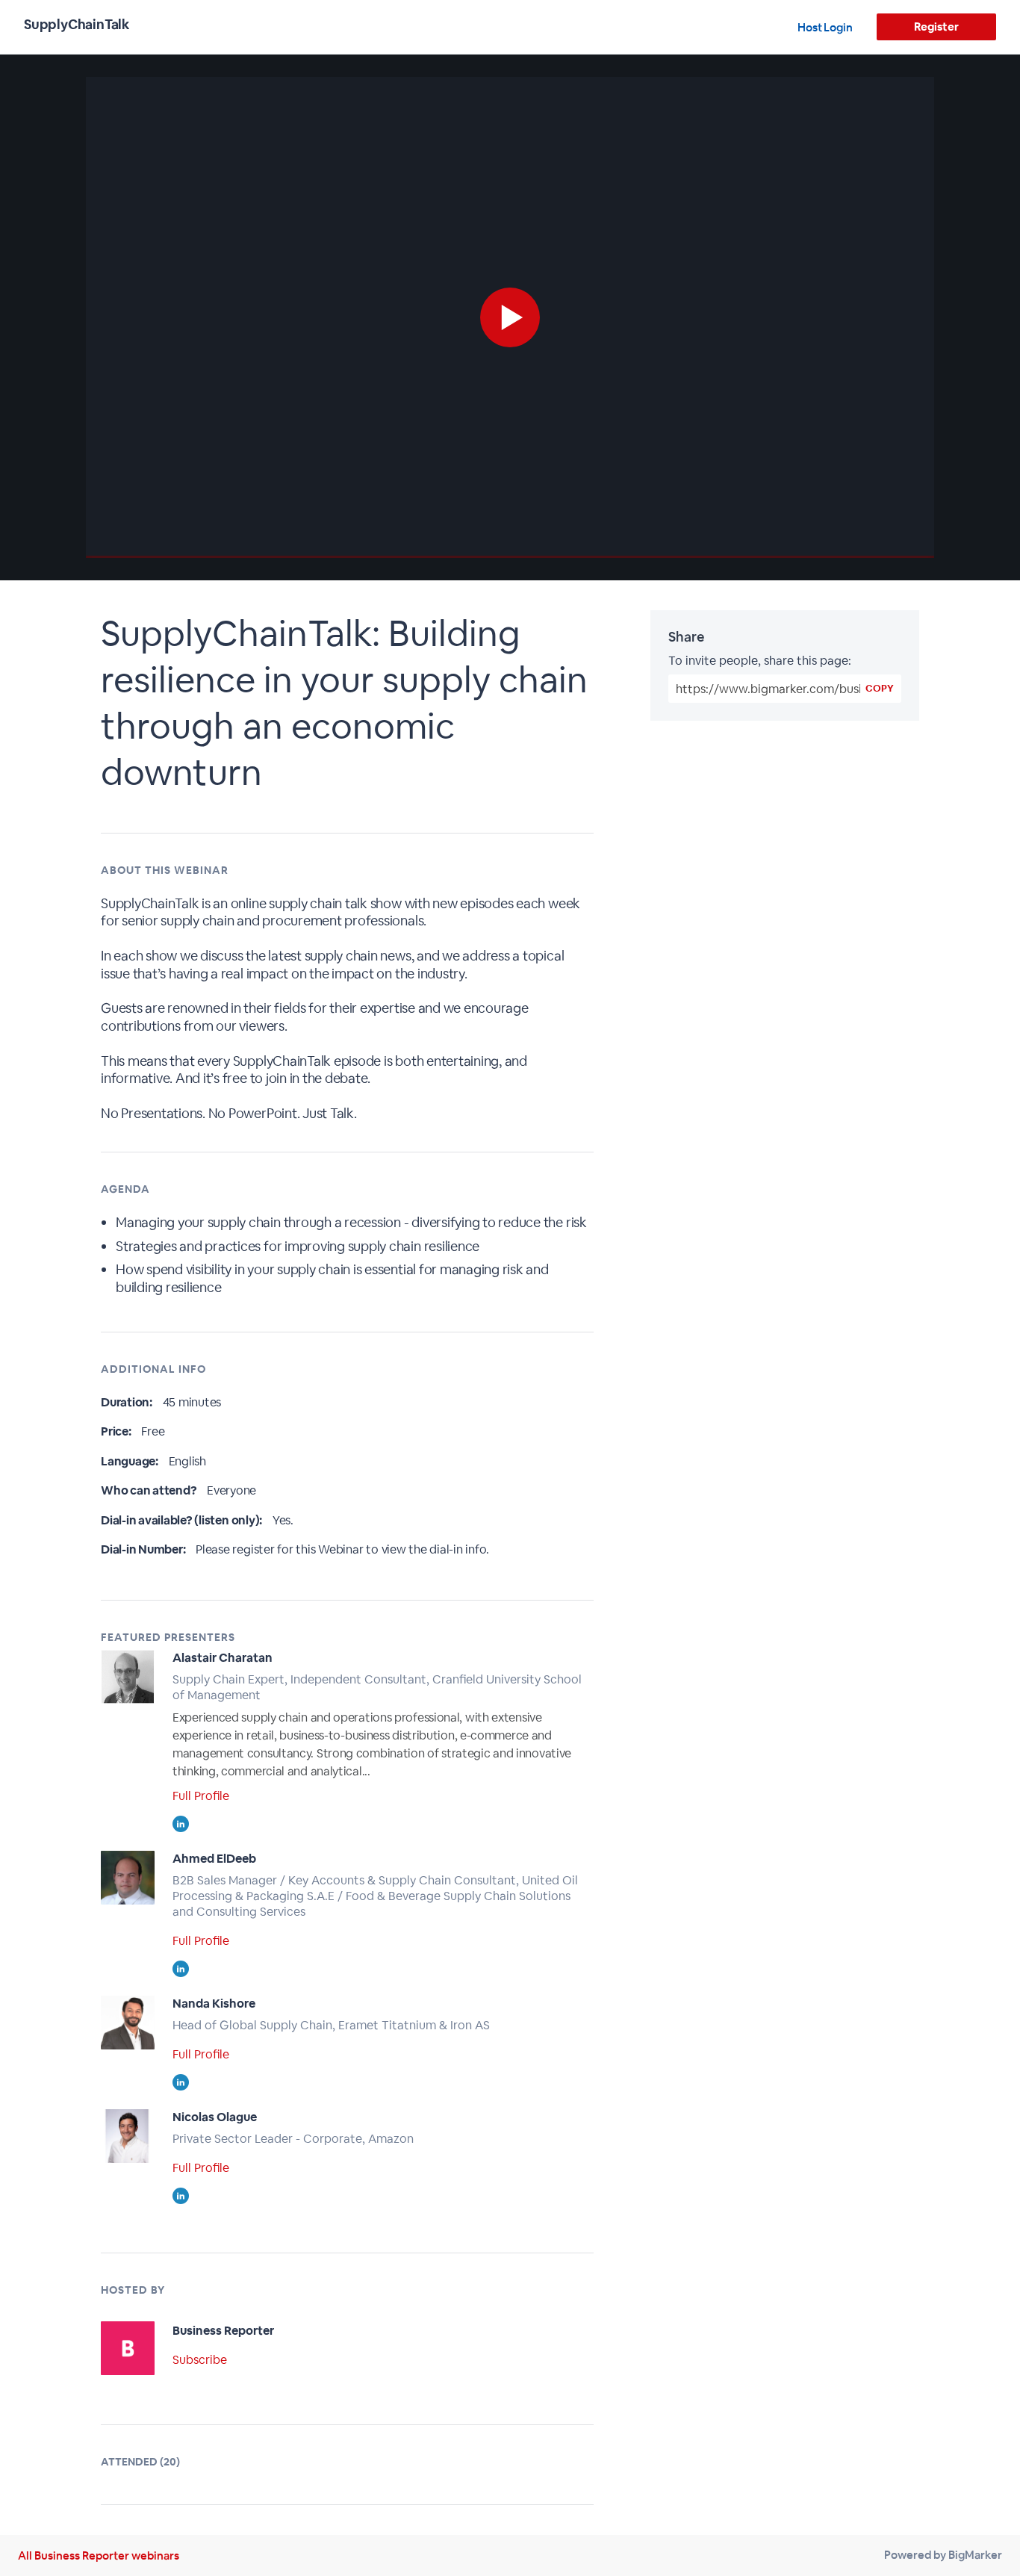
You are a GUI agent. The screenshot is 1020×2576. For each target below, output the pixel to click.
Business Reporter (223, 2331)
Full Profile (201, 1796)
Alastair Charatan (223, 1658)
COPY (880, 688)
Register (936, 27)
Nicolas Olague (215, 2117)
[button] (510, 317)
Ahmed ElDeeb (214, 1859)
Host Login (825, 27)
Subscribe (200, 2360)
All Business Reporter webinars (99, 2555)
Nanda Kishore (214, 2004)
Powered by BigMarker (943, 2555)
